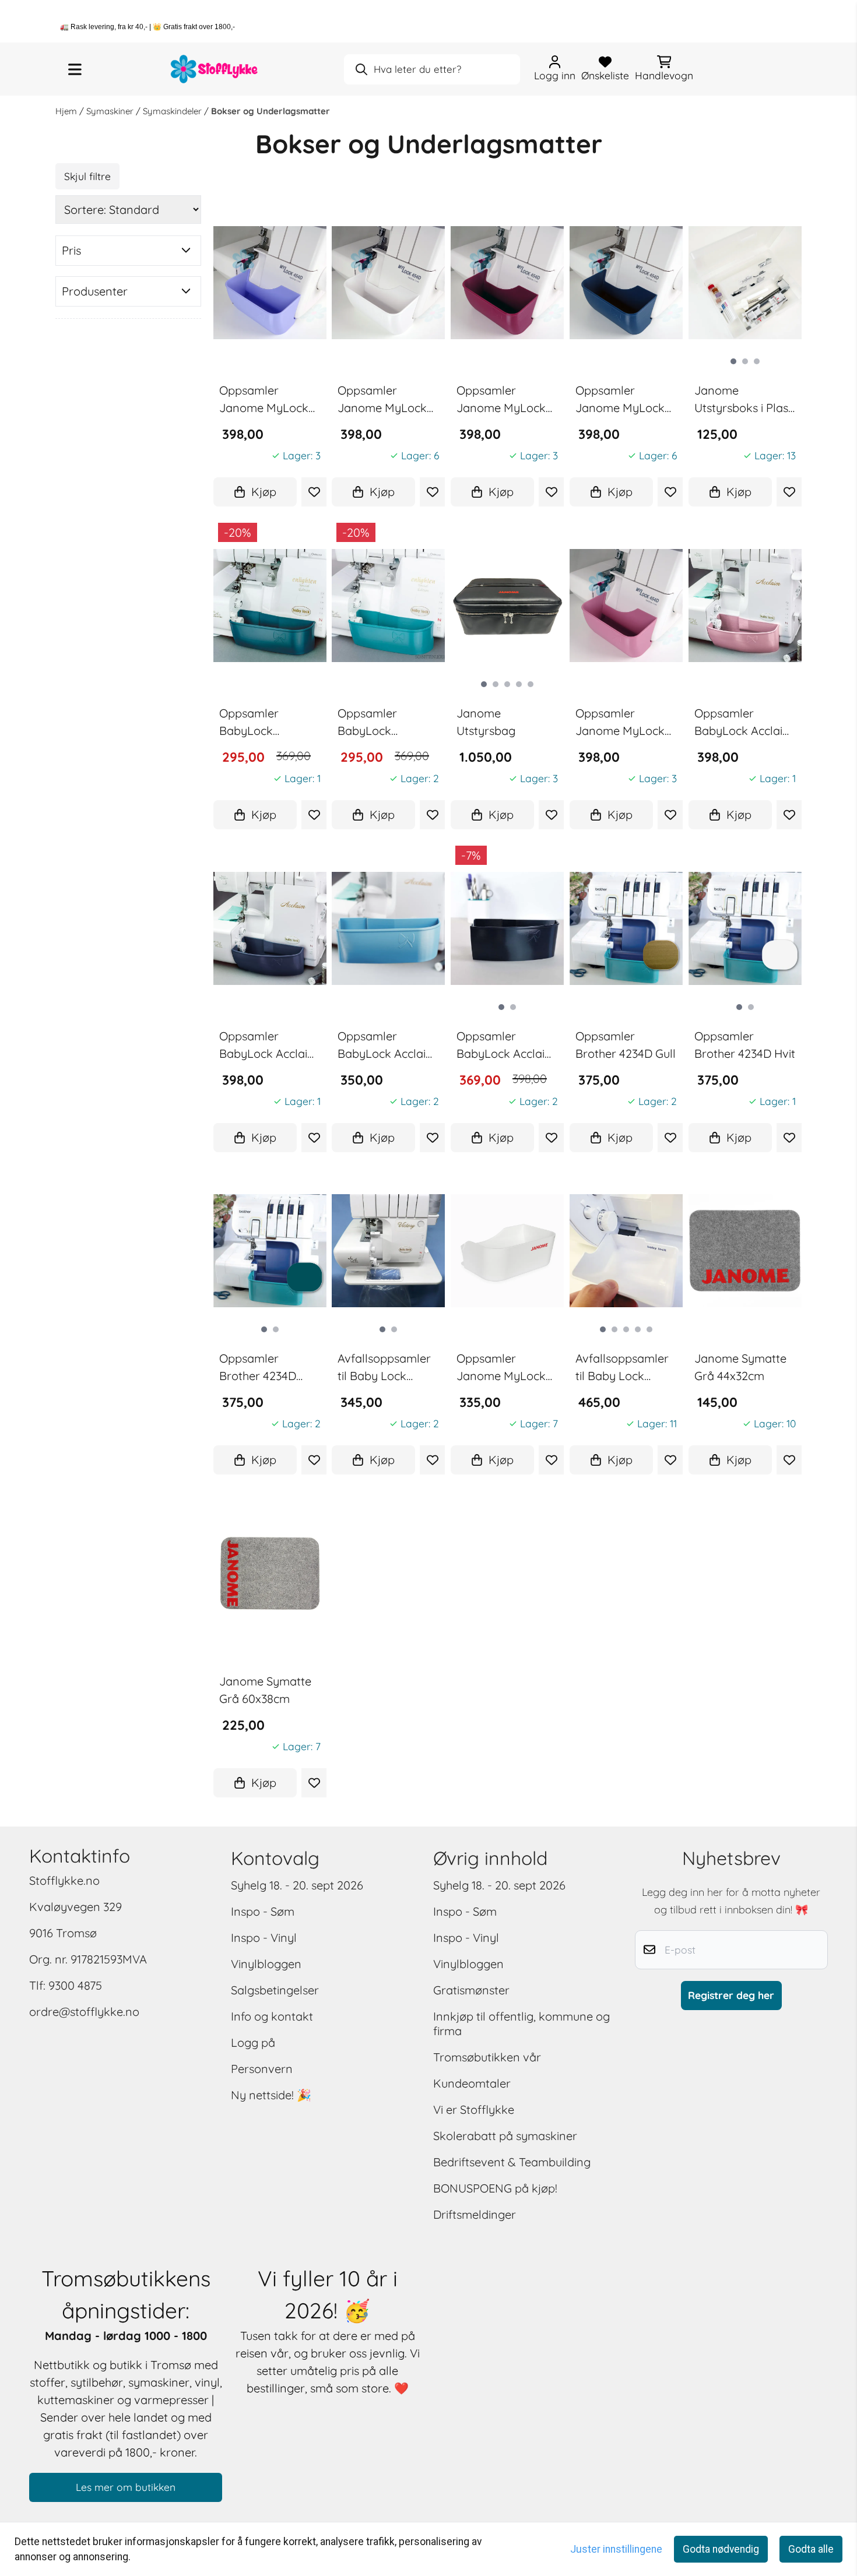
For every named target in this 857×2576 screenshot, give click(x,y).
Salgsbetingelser (275, 1990)
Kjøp (264, 492)
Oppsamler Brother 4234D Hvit (745, 1045)
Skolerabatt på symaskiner (505, 2136)
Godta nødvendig (721, 2549)
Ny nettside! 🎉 (271, 2095)
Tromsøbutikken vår (487, 2057)
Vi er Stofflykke (474, 2109)
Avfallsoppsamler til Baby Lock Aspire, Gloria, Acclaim (622, 1368)
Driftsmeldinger (475, 2214)
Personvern (262, 2069)
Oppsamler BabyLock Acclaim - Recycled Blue (387, 1046)
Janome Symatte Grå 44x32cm (740, 1367)
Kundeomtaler (472, 2083)
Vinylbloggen (266, 1964)
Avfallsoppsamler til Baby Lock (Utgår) (384, 1368)
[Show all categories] (75, 69)
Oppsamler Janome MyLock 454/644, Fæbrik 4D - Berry (501, 400)
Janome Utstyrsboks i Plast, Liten (744, 400)
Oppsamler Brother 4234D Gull (626, 1045)
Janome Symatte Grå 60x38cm (265, 1690)
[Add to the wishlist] (314, 492)
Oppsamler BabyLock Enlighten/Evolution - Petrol (270, 723)
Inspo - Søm (263, 1911)
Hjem (67, 111)
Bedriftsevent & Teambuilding (512, 2162)
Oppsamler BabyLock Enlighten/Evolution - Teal (388, 723)
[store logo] (215, 69)
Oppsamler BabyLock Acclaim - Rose (744, 723)
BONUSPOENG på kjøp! (495, 2188)
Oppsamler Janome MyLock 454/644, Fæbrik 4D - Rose (620, 723)
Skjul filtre (87, 176)
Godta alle (811, 2549)
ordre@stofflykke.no (84, 2012)
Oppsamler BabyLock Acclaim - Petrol (268, 1046)
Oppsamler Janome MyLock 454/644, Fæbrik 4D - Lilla (264, 400)
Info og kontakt (272, 2016)
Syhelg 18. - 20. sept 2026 (297, 1885)
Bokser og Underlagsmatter (271, 111)
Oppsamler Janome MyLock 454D (501, 1368)
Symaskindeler (173, 111)
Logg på (253, 2042)
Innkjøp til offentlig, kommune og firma (521, 2024)
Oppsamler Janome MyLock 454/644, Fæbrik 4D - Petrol (620, 400)
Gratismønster (471, 1990)
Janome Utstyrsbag (486, 722)
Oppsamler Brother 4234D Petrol (258, 1368)
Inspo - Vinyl (264, 1938)
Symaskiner (111, 111)
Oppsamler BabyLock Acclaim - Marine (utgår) (506, 1046)
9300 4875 (75, 1985)
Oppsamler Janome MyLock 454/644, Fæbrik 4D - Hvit (382, 400)
